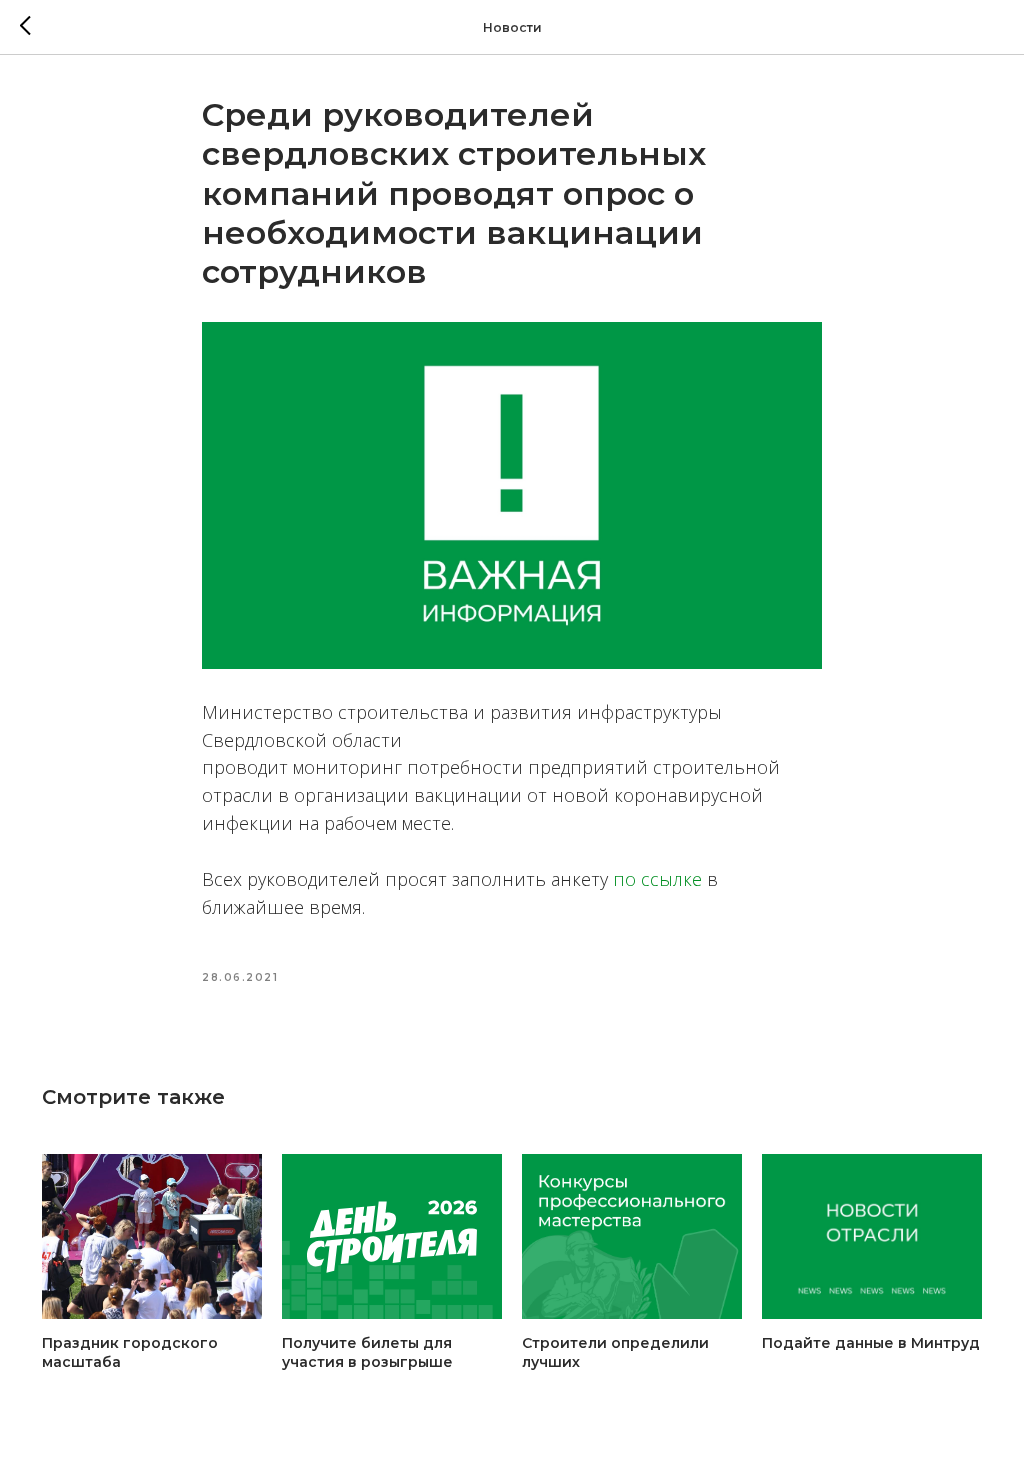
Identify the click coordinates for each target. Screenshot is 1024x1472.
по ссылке (657, 879)
